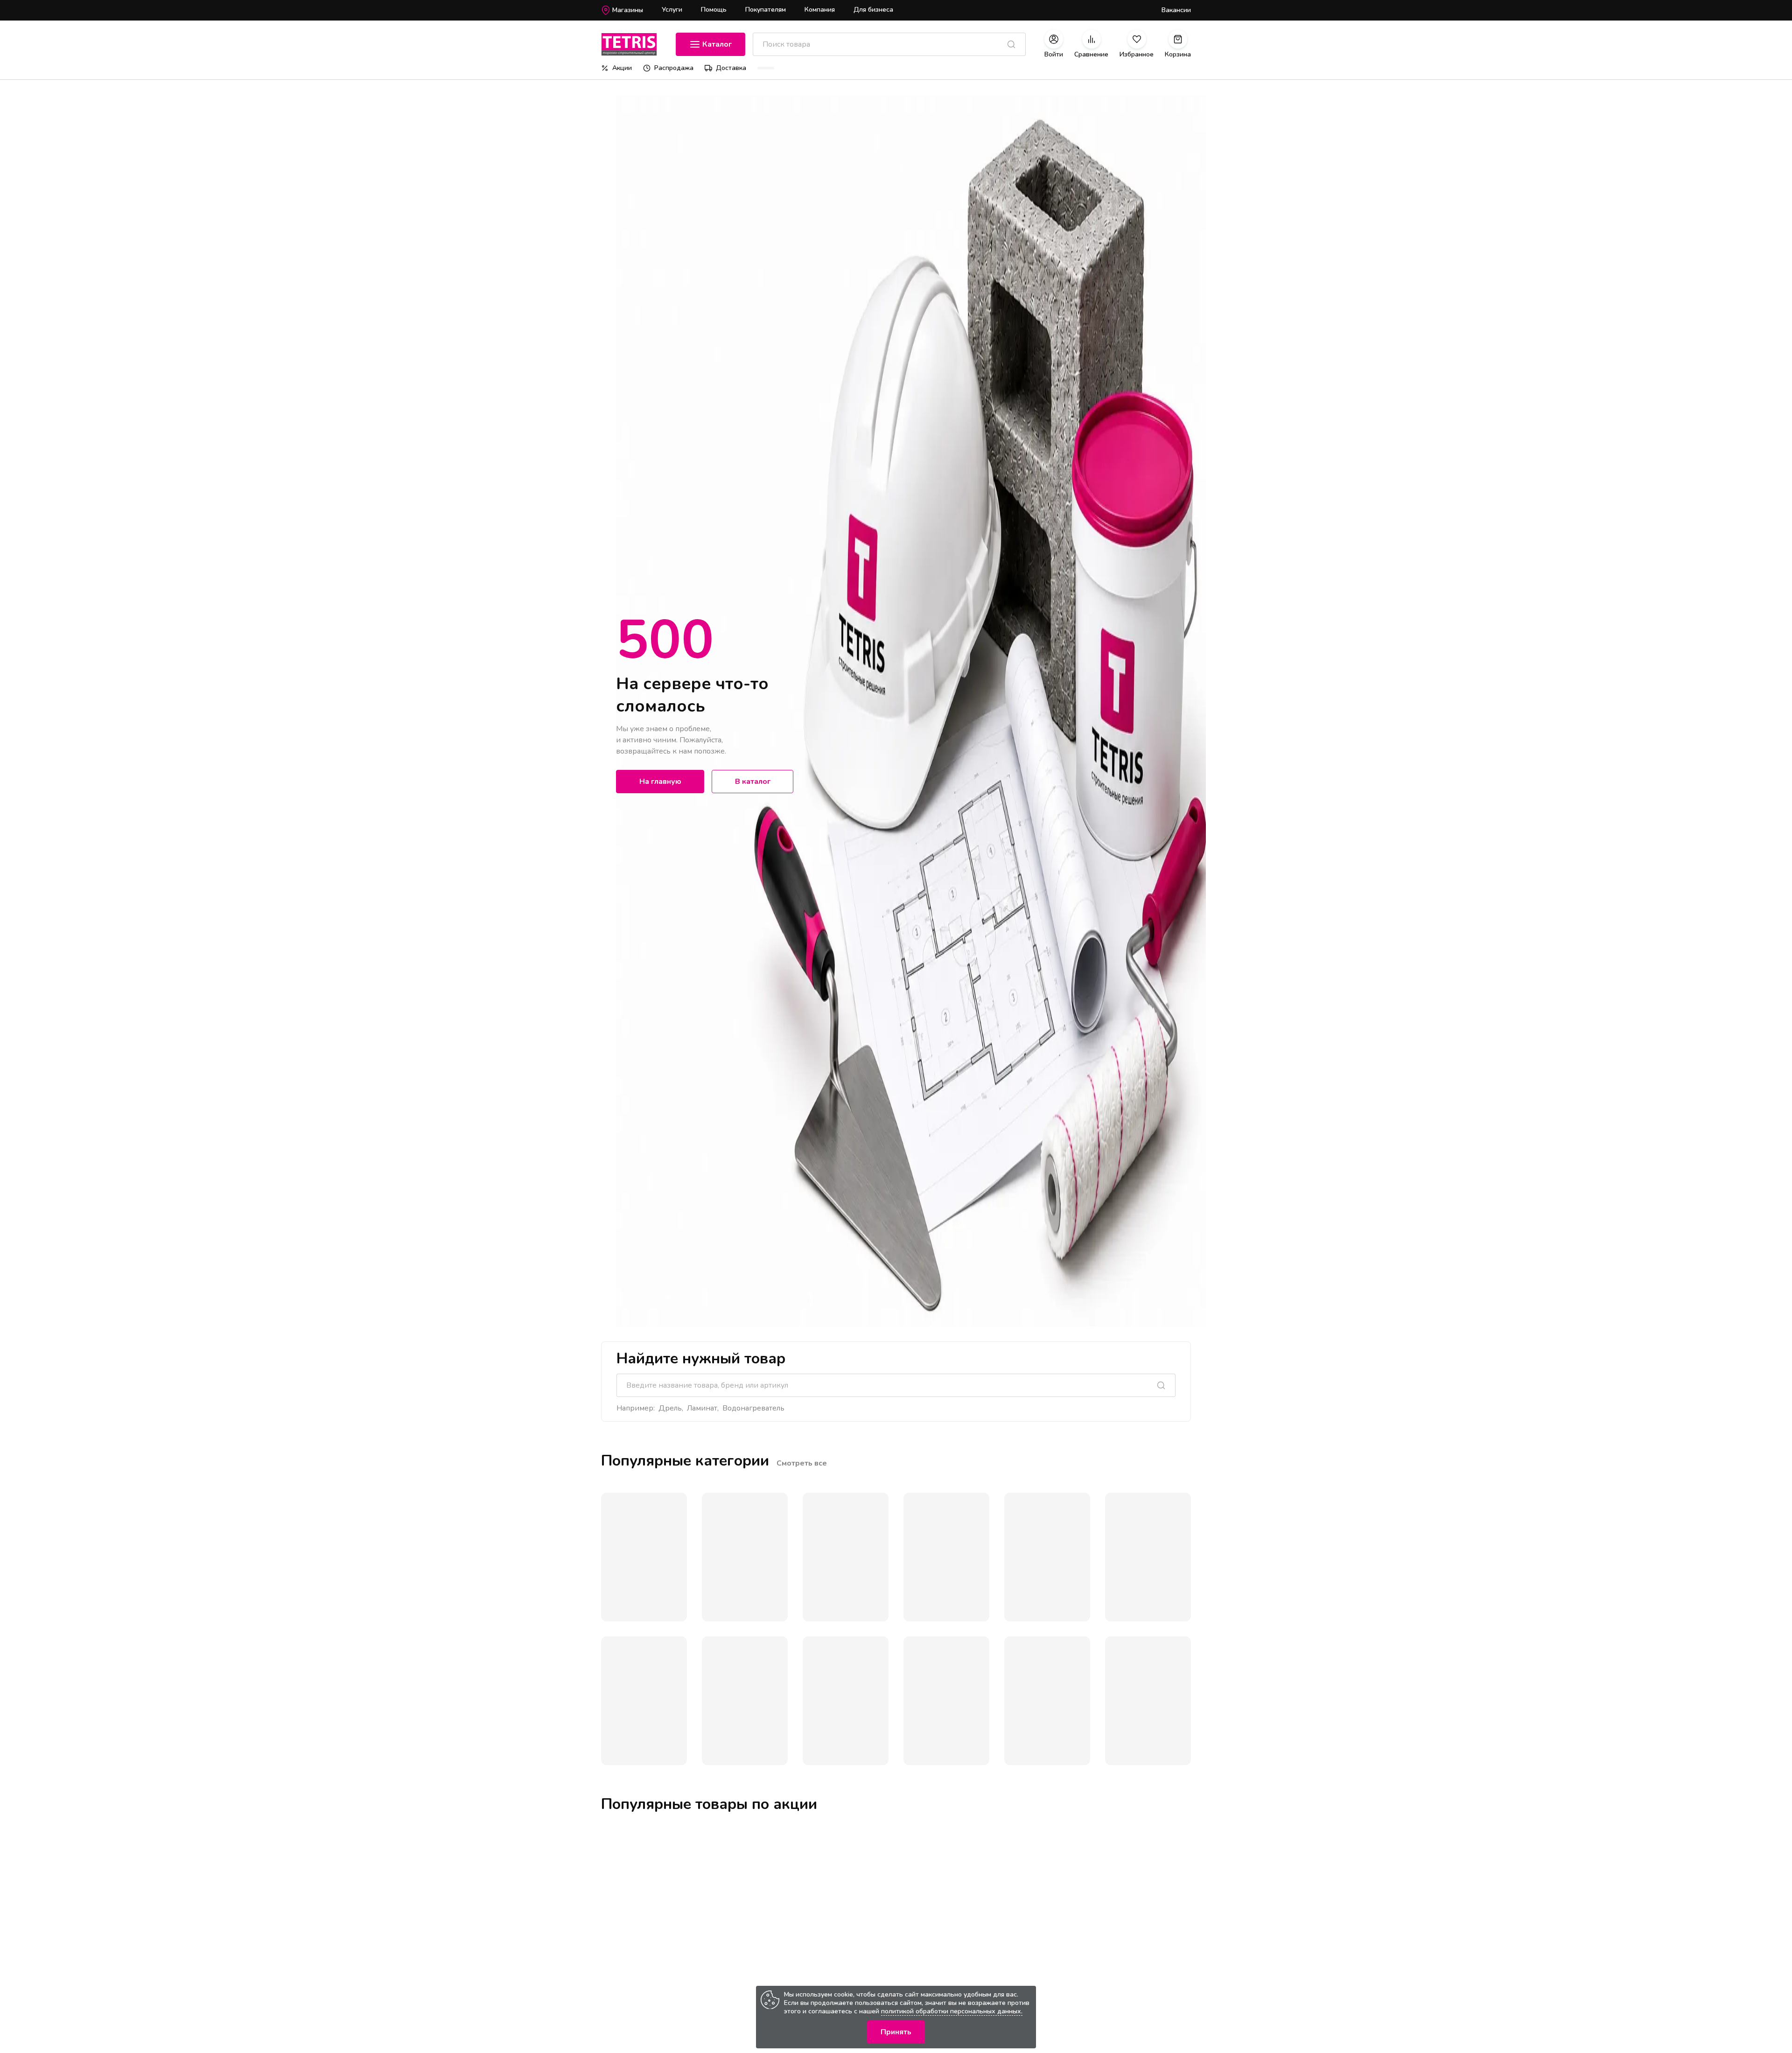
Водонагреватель (753, 1408)
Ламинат (702, 1408)
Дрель (670, 1408)
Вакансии (1176, 10)
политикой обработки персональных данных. (952, 2011)
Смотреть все (802, 1463)
